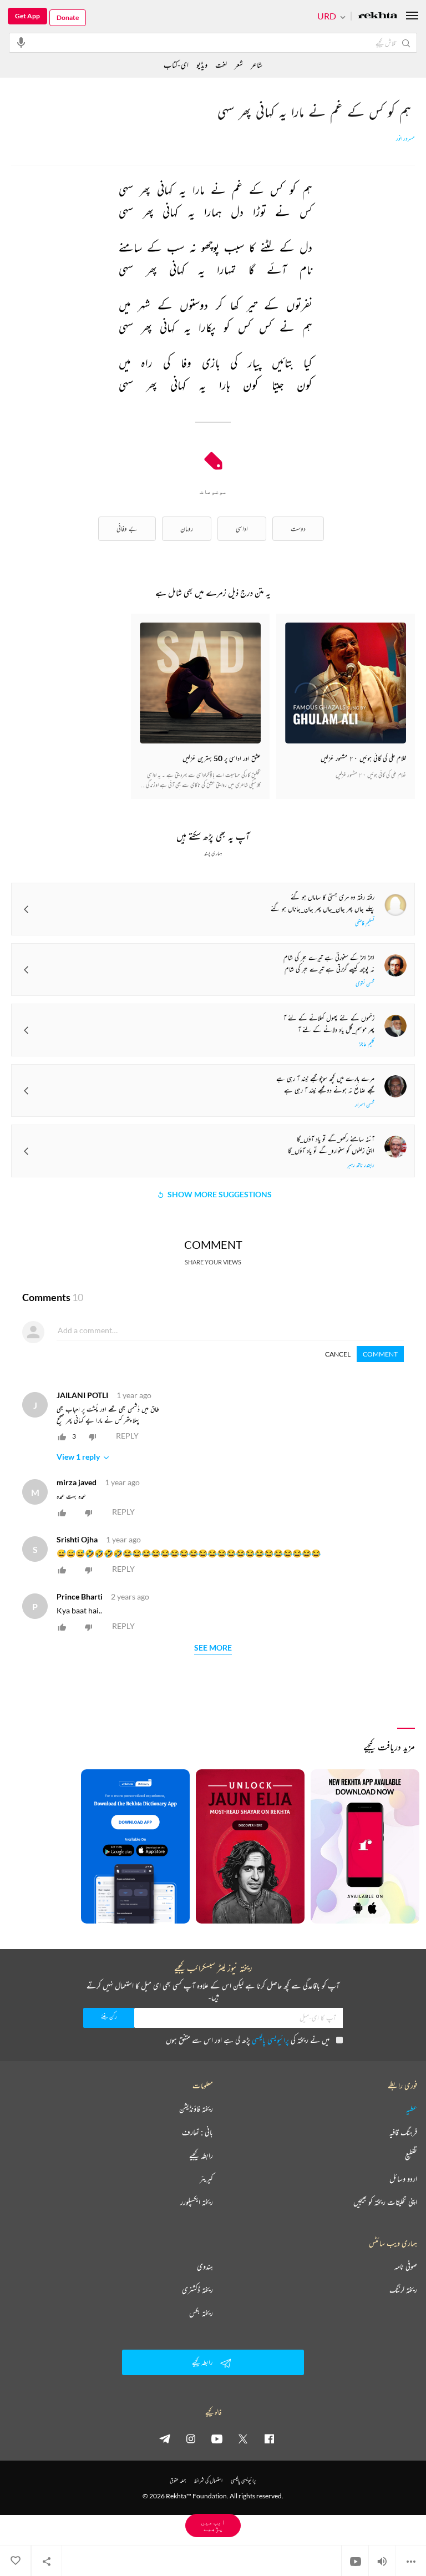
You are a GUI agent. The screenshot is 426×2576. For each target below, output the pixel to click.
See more (213, 1648)
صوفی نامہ (406, 2266)
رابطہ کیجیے (201, 2155)
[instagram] (191, 2438)
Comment (380, 1354)
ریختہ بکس (201, 2313)
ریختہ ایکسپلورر (197, 2202)
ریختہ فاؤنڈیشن (196, 2109)
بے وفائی (127, 528)
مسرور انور (405, 139)
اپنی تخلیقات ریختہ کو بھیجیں (385, 2202)
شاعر (257, 65)
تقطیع (411, 2155)
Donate (68, 17)
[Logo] (378, 16)
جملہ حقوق (178, 2480)
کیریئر (206, 2179)
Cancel (338, 1354)
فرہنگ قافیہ (403, 2132)
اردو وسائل (403, 2179)
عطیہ (412, 2109)
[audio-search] (21, 42)
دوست (298, 528)
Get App (27, 16)
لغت (221, 65)
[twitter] (243, 2438)
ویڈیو (202, 65)
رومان (187, 528)
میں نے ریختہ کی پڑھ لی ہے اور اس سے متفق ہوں (248, 2040)
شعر (239, 65)
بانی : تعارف (197, 2132)
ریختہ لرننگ (403, 2290)
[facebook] (269, 2438)
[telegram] (165, 2438)
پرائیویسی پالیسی (270, 2040)
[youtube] (217, 2438)
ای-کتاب (176, 65)
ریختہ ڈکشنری (197, 2290)
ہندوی (205, 2266)
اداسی (242, 528)
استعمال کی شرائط (208, 2480)
